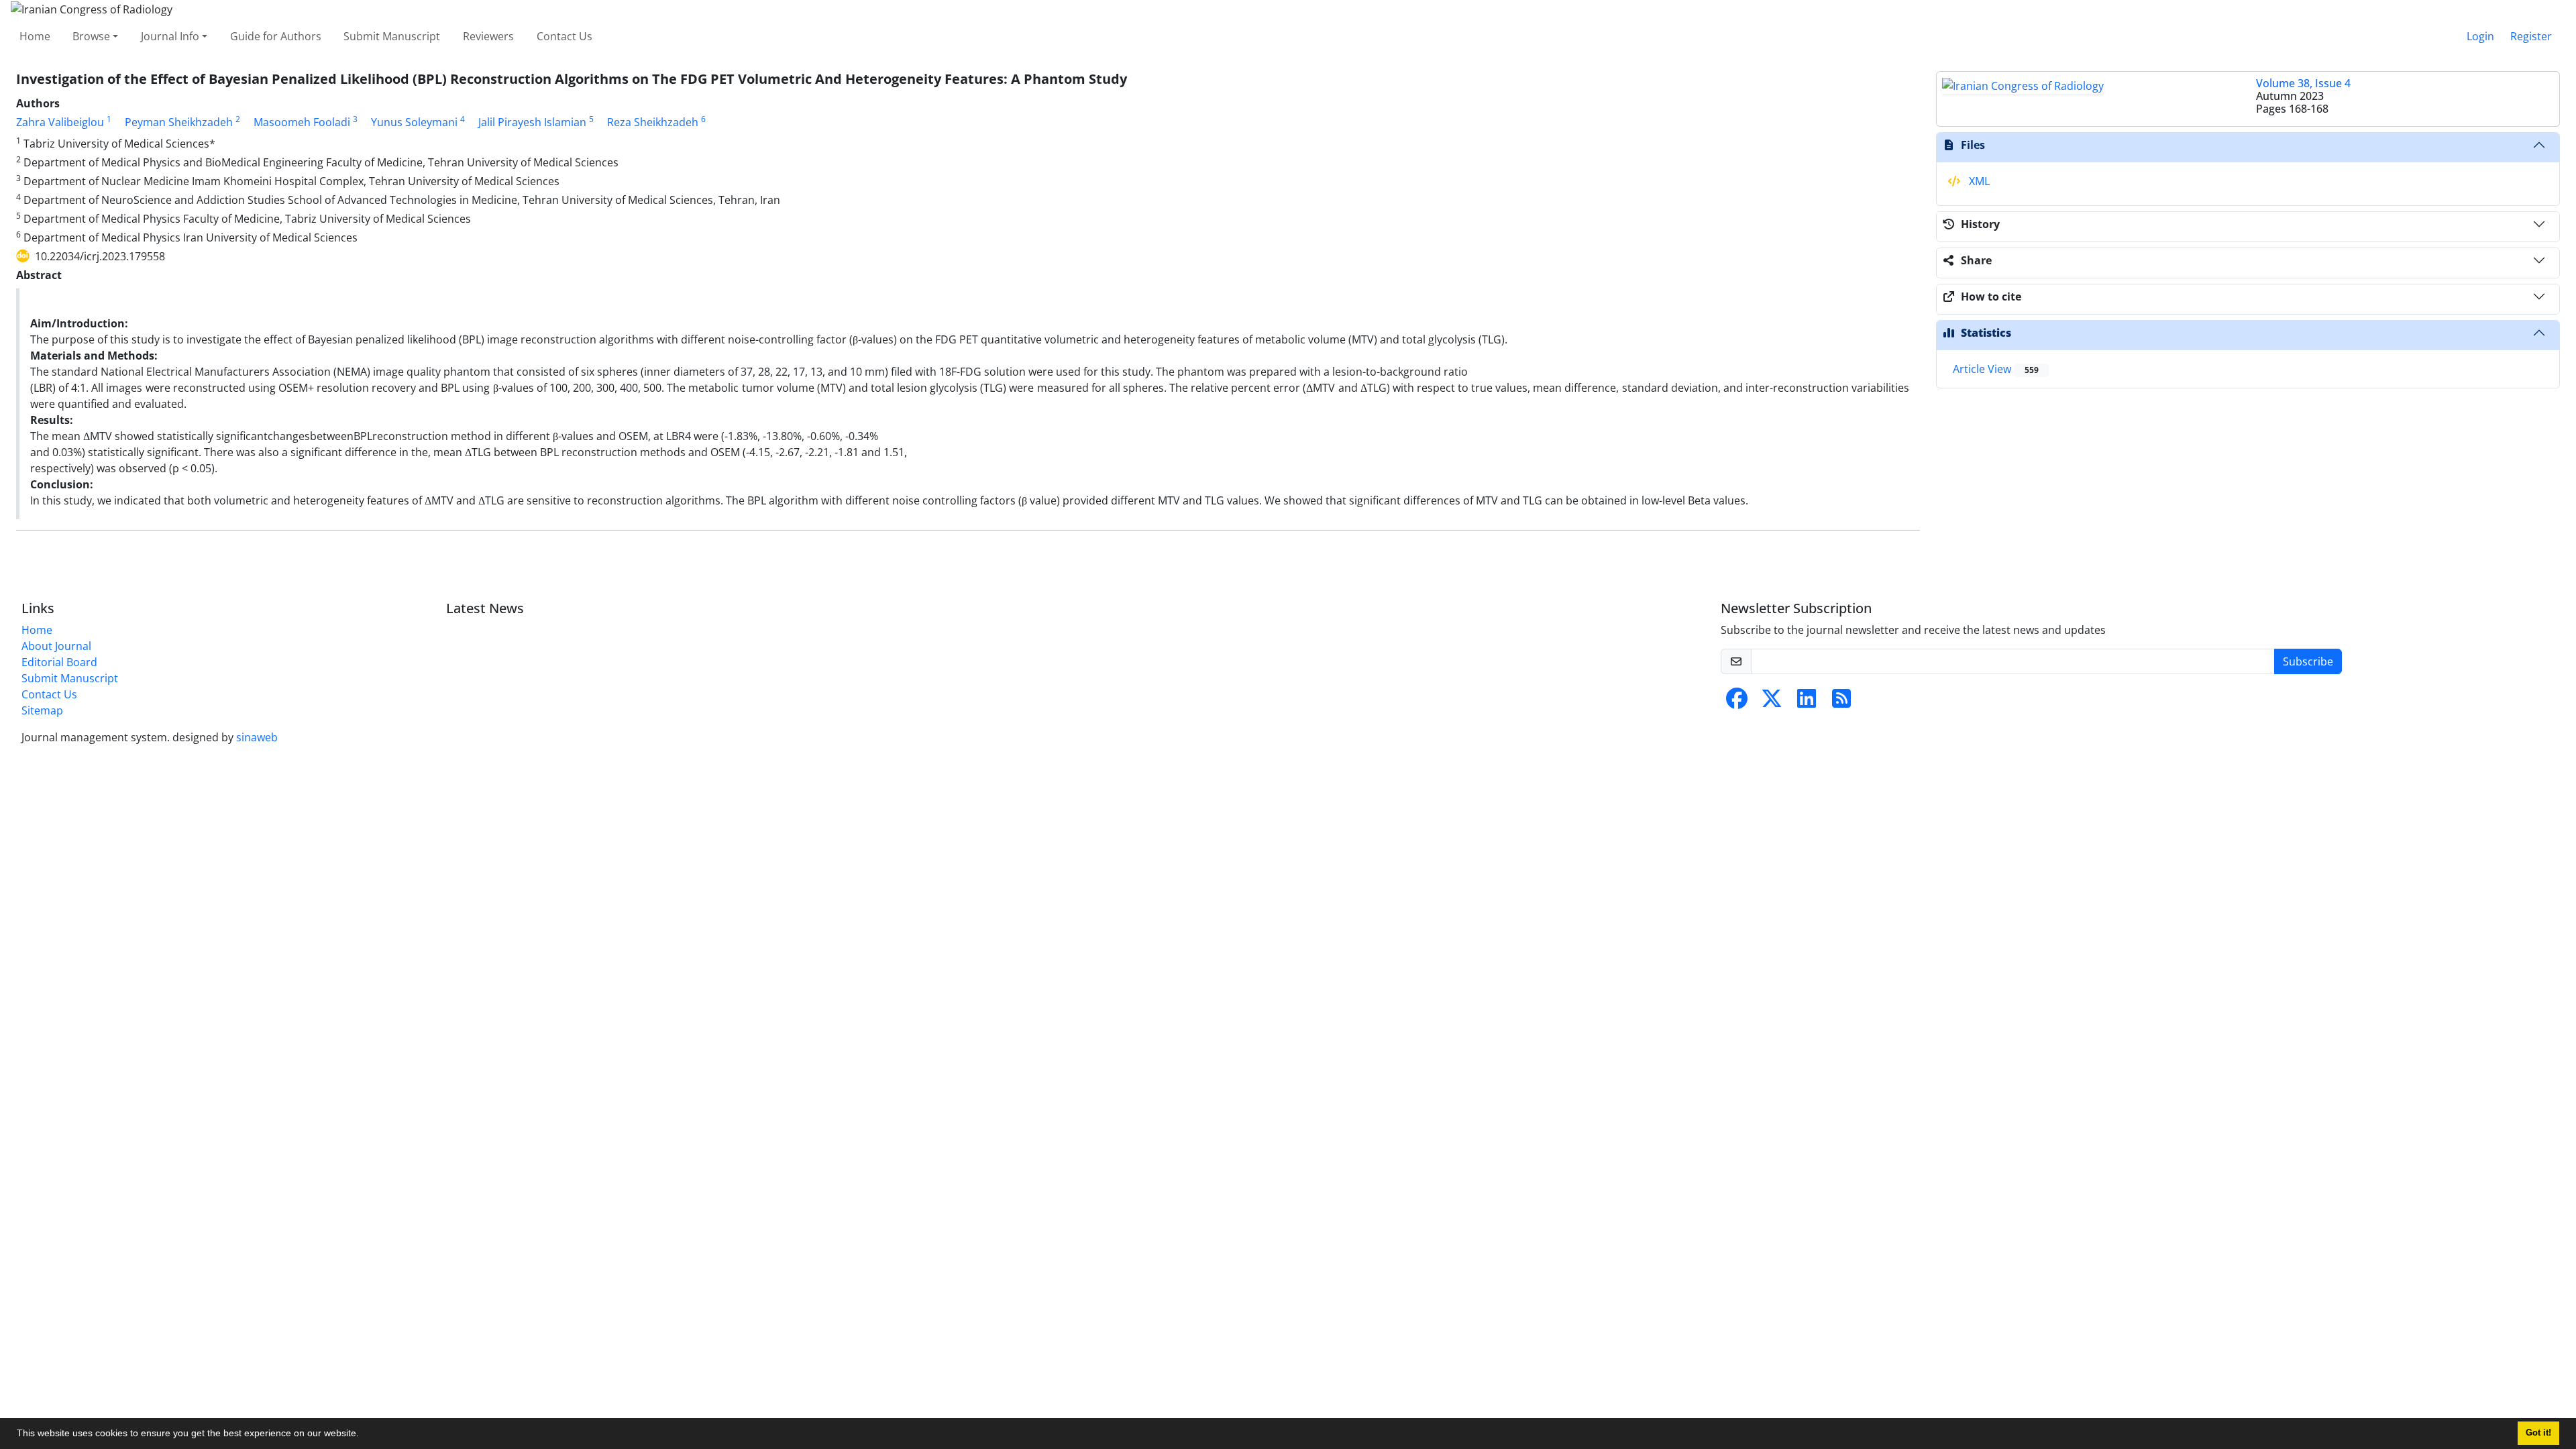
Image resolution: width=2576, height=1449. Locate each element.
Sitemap (42, 710)
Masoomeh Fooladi (302, 122)
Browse (91, 36)
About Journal (56, 646)
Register (2531, 36)
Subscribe (2308, 661)
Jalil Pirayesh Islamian (532, 122)
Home (35, 36)
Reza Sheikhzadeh (653, 122)
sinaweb (257, 737)
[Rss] (1841, 702)
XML (1978, 181)
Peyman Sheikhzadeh (179, 122)
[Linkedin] (1807, 702)
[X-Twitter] (1772, 702)
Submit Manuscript (392, 36)
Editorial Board (59, 662)
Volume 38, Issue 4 (2303, 83)
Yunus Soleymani (414, 122)
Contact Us (565, 36)
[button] (364, 1435)
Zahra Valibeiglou (60, 122)
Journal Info (170, 36)
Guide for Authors (276, 36)
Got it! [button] (2538, 1433)
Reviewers (488, 36)
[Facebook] (1737, 702)
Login (2480, 36)
